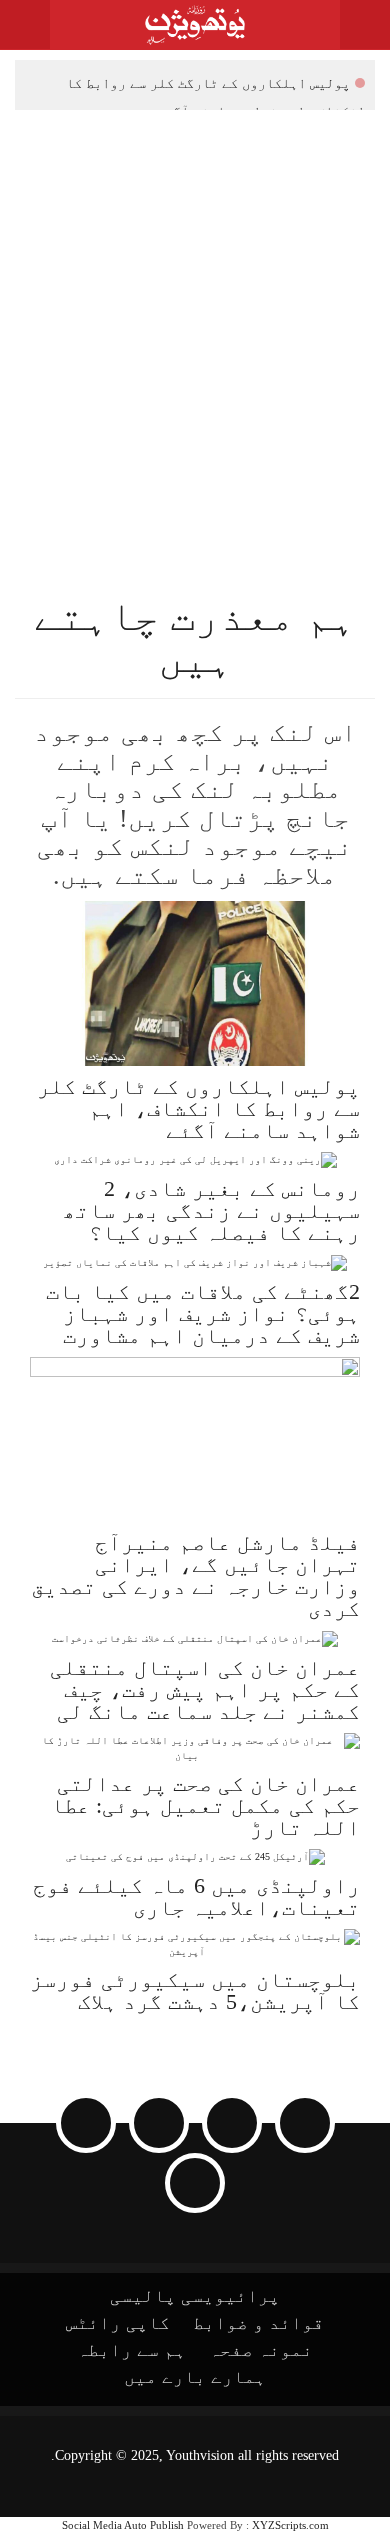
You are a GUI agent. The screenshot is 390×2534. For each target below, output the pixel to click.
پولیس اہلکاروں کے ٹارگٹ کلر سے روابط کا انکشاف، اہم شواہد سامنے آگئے (215, 85)
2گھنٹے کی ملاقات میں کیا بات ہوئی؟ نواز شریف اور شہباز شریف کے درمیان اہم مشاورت (203, 1313)
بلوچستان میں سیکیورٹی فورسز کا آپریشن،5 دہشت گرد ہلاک (195, 1990)
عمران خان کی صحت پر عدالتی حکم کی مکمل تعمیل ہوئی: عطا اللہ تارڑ (205, 1805)
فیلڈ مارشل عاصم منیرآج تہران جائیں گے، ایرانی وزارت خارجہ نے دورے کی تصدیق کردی (195, 1575)
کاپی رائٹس (118, 2323)
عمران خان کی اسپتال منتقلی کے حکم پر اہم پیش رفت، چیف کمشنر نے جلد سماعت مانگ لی (205, 1689)
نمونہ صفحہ (261, 2350)
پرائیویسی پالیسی (195, 2296)
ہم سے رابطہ (131, 2350)
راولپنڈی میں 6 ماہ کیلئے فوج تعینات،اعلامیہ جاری (196, 1896)
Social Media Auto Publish (123, 2525)
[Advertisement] (195, 315)
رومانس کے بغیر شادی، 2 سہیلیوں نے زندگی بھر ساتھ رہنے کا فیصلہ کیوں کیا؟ (211, 1210)
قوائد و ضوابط (258, 2323)
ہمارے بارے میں (195, 2377)
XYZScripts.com (290, 2525)
